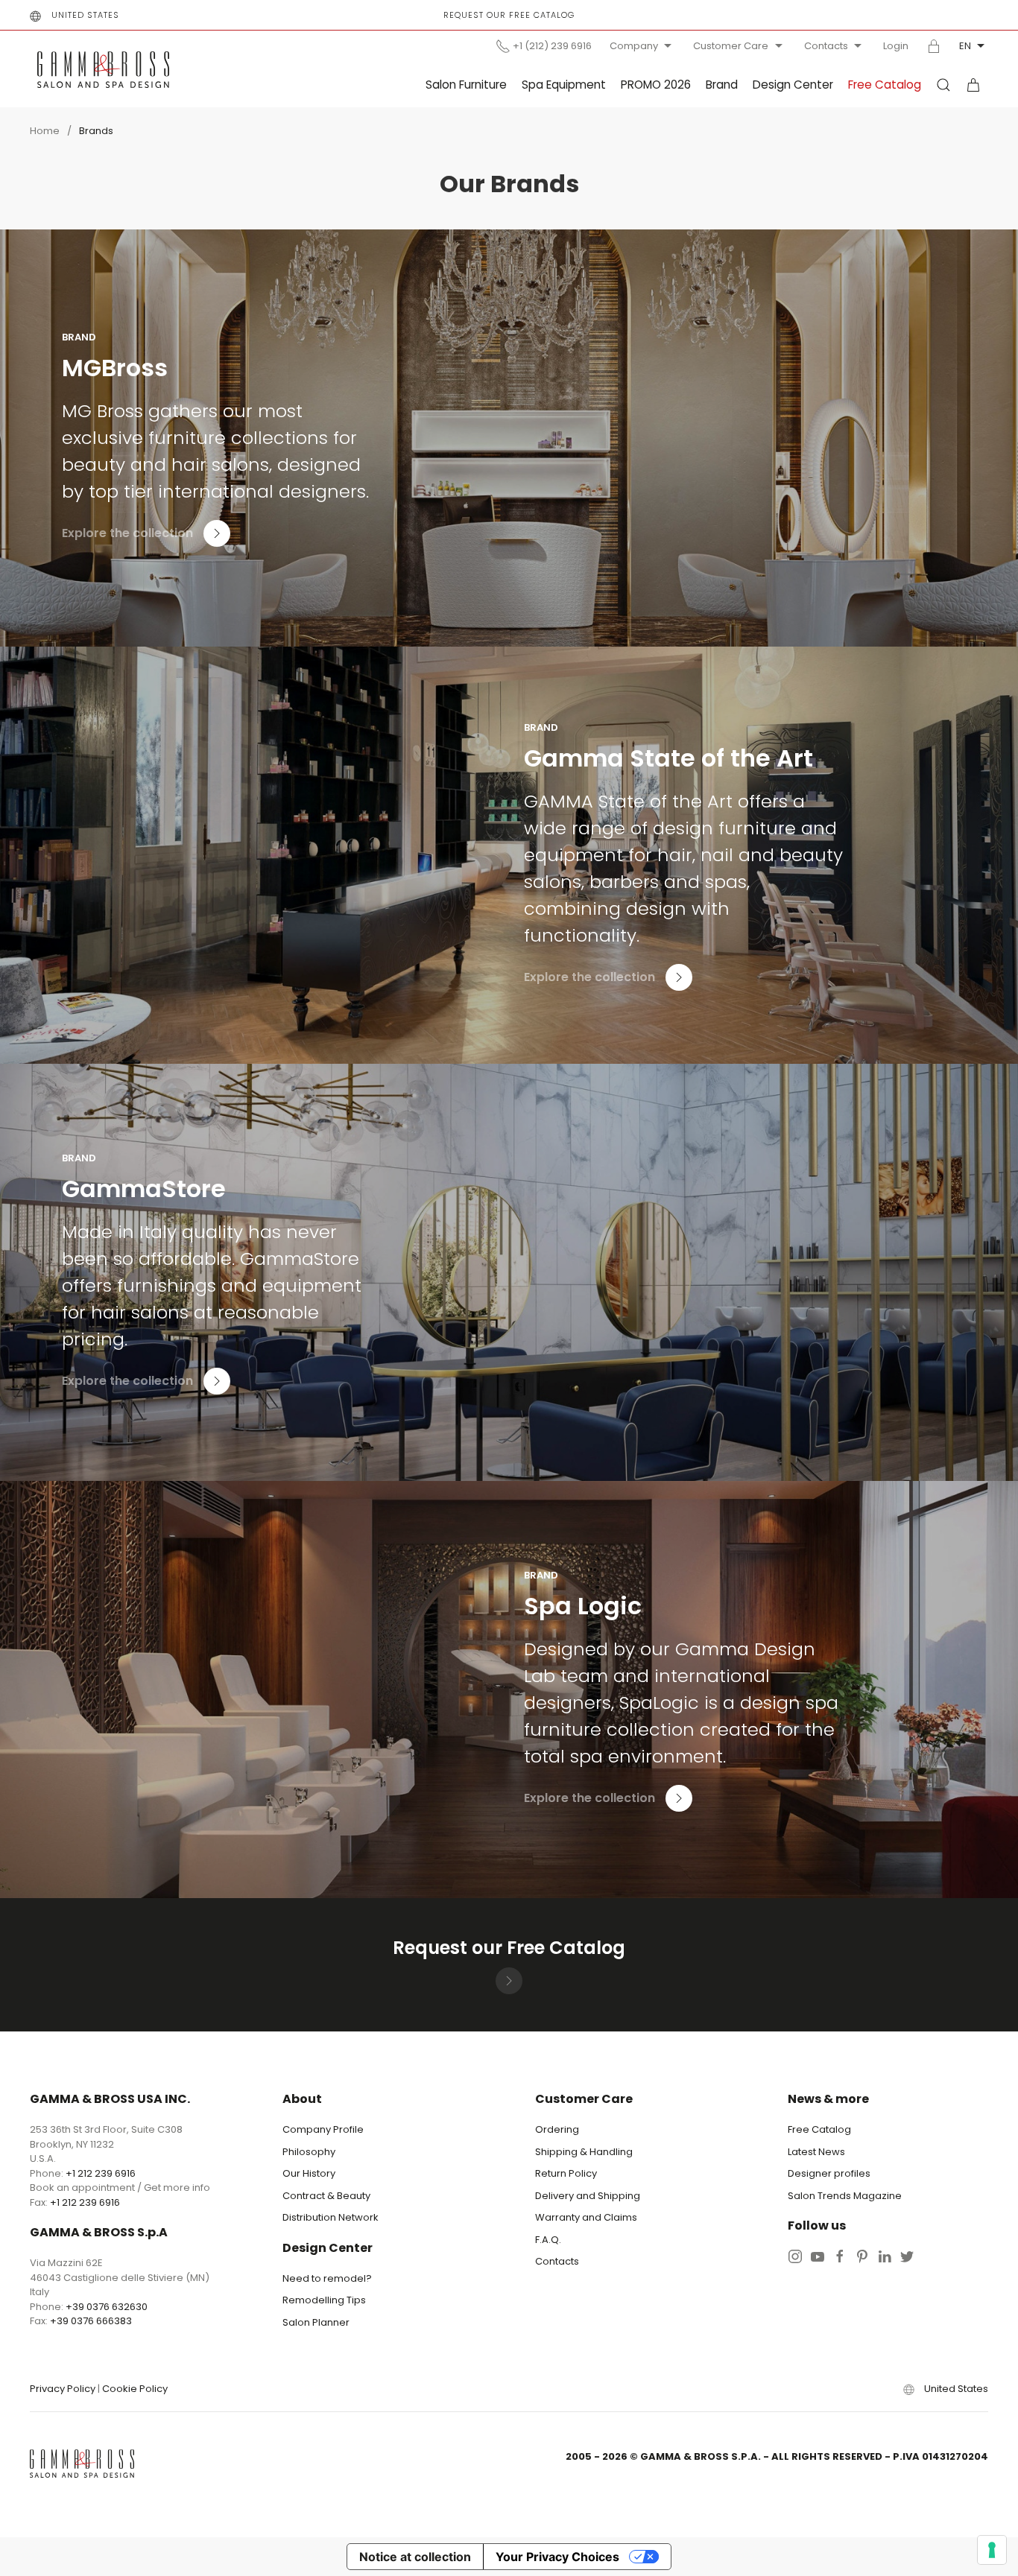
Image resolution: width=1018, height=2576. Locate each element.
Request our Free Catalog (509, 15)
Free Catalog (885, 85)
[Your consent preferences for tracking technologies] (992, 2550)
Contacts (826, 46)
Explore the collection (127, 533)
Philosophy (309, 2152)
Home (45, 131)
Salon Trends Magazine (845, 2196)
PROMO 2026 (656, 85)
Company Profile (323, 2129)
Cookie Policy (135, 2389)
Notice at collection (415, 2557)
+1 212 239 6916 (101, 2173)
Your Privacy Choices (557, 2557)
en (965, 46)
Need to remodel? (327, 2278)
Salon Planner (316, 2322)
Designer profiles (829, 2173)
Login (896, 46)
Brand (722, 85)
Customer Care (731, 46)
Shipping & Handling (584, 2152)
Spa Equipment (564, 85)
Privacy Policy (63, 2389)
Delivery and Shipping (588, 2196)
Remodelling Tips (324, 2300)
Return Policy (566, 2173)
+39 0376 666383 (91, 2321)
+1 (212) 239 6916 (552, 46)
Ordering (557, 2129)
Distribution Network (331, 2217)
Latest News (816, 2152)
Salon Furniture (466, 85)
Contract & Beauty (326, 2196)
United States (85, 15)
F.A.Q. (548, 2240)
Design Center (793, 85)
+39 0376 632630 (107, 2307)
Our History (309, 2173)
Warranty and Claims (586, 2217)
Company (634, 46)
